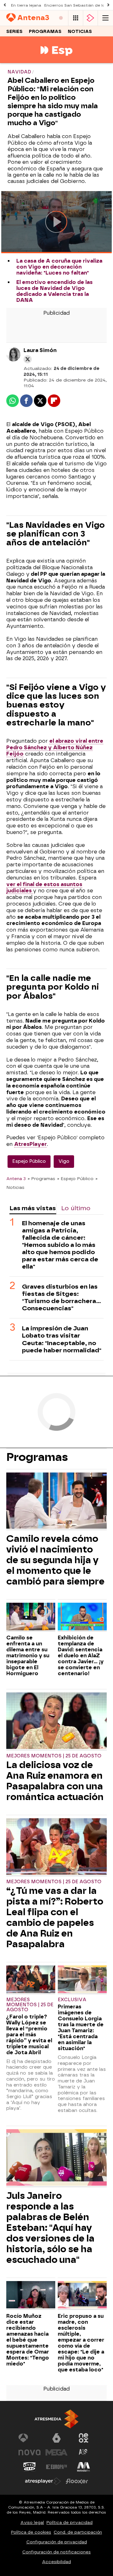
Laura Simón (40, 350)
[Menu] (105, 18)
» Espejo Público (75, 1178)
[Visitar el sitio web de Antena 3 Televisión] (30, 2438)
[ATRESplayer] (90, 18)
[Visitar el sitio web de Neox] (83, 2438)
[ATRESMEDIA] (56, 2419)
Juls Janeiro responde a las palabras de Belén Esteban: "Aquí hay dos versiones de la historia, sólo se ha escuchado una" (50, 2228)
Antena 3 (16, 1178)
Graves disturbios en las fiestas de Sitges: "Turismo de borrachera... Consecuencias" (62, 1297)
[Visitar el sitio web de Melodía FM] (83, 2467)
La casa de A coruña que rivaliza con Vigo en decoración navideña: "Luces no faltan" (59, 267)
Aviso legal (32, 2523)
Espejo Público (29, 1161)
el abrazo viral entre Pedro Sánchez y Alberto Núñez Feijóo (55, 748)
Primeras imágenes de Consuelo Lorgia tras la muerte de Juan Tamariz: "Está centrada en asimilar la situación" (81, 2028)
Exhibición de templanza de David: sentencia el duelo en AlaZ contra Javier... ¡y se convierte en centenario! (81, 1656)
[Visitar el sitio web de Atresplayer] (43, 2481)
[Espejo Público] (56, 59)
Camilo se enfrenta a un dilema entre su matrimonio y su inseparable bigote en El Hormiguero (28, 1656)
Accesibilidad (56, 2562)
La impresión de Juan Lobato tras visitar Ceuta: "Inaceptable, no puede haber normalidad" (62, 1339)
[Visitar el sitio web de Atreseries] (83, 2452)
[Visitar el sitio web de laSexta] (56, 2438)
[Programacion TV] (76, 18)
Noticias (80, 32)
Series (14, 32)
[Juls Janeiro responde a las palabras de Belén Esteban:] (56, 2158)
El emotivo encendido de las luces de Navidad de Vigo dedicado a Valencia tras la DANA (54, 291)
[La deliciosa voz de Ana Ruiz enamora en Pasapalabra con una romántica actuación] (56, 1721)
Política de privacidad (70, 2523)
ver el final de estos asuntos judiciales (44, 888)
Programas (45, 32)
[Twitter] (28, 359)
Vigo (64, 1161)
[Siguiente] (108, 5)
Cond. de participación (78, 2532)
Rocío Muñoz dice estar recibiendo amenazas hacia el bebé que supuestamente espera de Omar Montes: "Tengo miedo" (28, 2340)
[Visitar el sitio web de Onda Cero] (30, 2467)
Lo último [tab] (76, 1208)
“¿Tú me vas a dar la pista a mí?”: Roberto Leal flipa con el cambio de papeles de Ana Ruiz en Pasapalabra (55, 1917)
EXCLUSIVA (72, 2000)
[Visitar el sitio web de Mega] (56, 2452)
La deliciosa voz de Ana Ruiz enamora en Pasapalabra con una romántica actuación (55, 1781)
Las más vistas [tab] (33, 1208)
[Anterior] (5, 5)
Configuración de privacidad (57, 2542)
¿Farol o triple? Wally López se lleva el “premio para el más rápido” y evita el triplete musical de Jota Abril (29, 2035)
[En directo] (61, 18)
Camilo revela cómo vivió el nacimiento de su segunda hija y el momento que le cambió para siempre (55, 1560)
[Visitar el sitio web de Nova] (30, 2452)
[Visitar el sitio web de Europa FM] (56, 2467)
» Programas (41, 1178)
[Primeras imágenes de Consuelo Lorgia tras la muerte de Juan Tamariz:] (82, 1980)
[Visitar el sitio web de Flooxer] (77, 2481)
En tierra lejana (26, 5)
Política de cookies (31, 2532)
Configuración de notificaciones (56, 2552)
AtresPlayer (30, 1144)
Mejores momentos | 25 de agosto (54, 1756)
